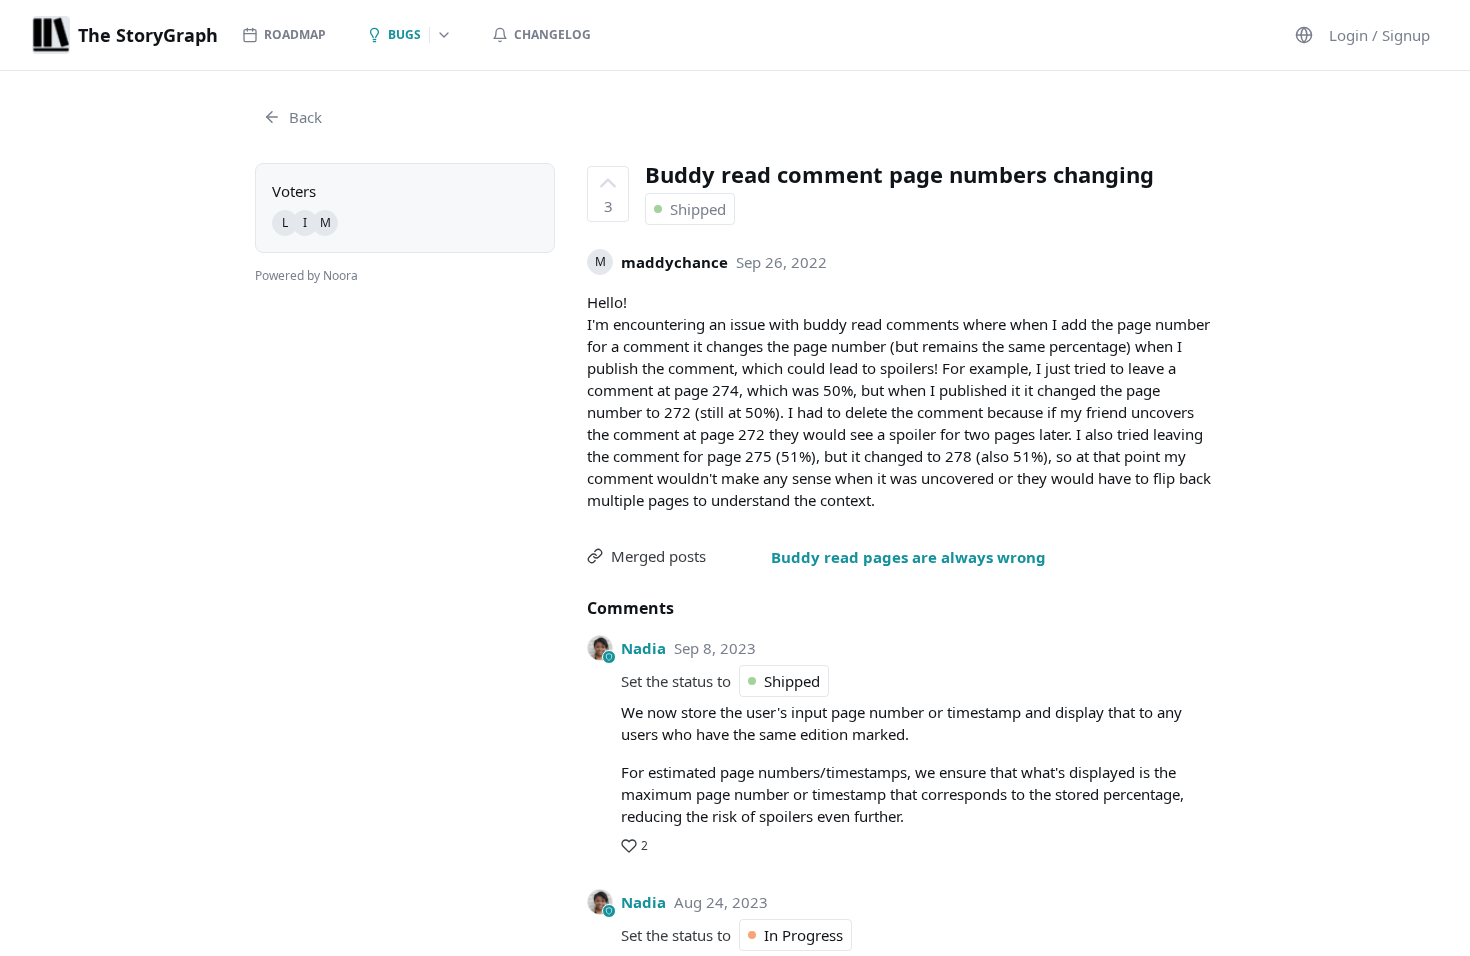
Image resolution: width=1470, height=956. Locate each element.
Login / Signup (1379, 35)
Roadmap (295, 34)
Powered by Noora (306, 275)
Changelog (552, 34)
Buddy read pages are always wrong (908, 557)
